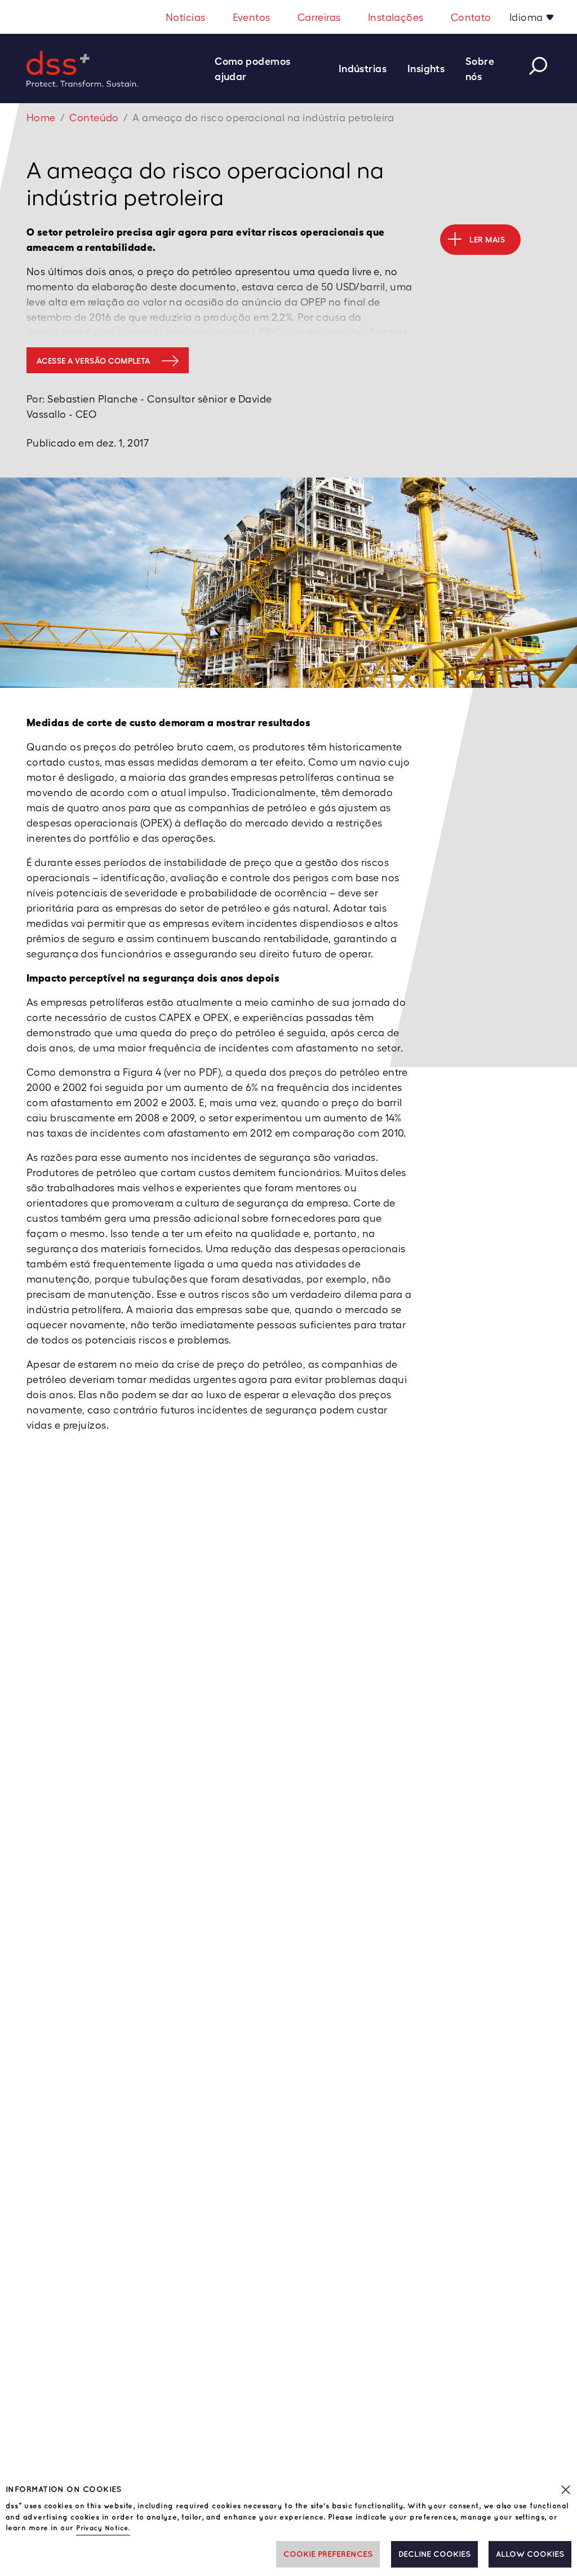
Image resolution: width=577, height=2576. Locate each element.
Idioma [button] (527, 17)
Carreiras (319, 17)
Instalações (396, 17)
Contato (471, 17)
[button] (272, 69)
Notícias (186, 17)
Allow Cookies (530, 2554)
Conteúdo (94, 118)
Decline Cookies (434, 2554)
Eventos (252, 17)
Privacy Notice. (103, 2528)
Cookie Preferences (328, 2554)
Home (41, 118)
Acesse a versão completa (94, 361)
